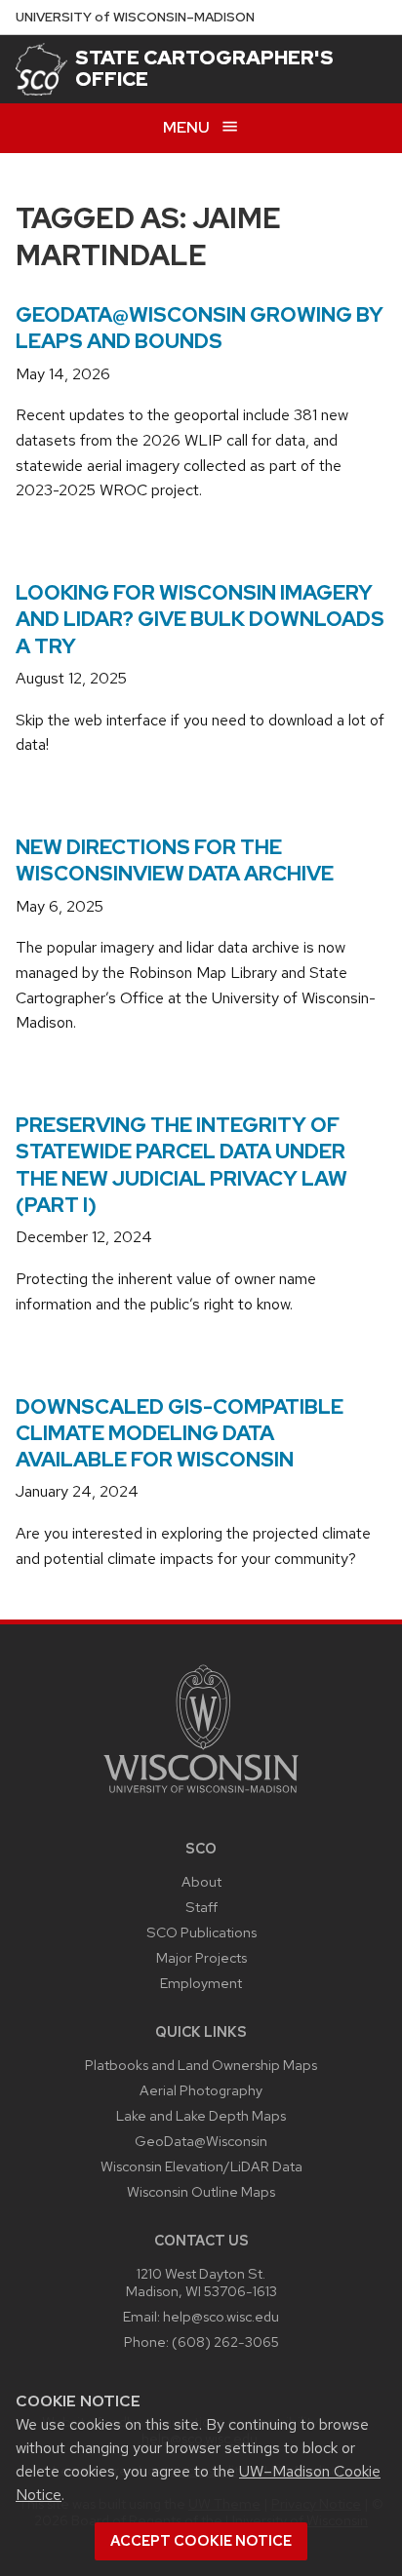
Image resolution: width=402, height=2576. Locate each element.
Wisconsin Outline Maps (201, 2191)
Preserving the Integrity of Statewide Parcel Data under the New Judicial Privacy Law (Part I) (181, 1165)
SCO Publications (201, 1932)
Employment (201, 1983)
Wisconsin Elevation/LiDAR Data (201, 2166)
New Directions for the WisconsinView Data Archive (175, 860)
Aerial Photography (201, 2090)
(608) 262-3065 (225, 2342)
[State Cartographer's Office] (41, 69)
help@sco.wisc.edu (221, 2316)
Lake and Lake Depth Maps (201, 2115)
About (201, 1881)
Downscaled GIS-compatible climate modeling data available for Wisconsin (180, 1433)
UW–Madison (135, 17)
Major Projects (201, 1957)
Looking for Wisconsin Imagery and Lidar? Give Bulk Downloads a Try (200, 619)
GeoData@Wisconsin (201, 2141)
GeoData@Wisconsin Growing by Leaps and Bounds (200, 328)
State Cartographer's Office (204, 68)
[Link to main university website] (201, 1796)
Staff (201, 1907)
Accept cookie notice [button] (201, 2541)
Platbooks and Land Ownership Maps (201, 2065)
